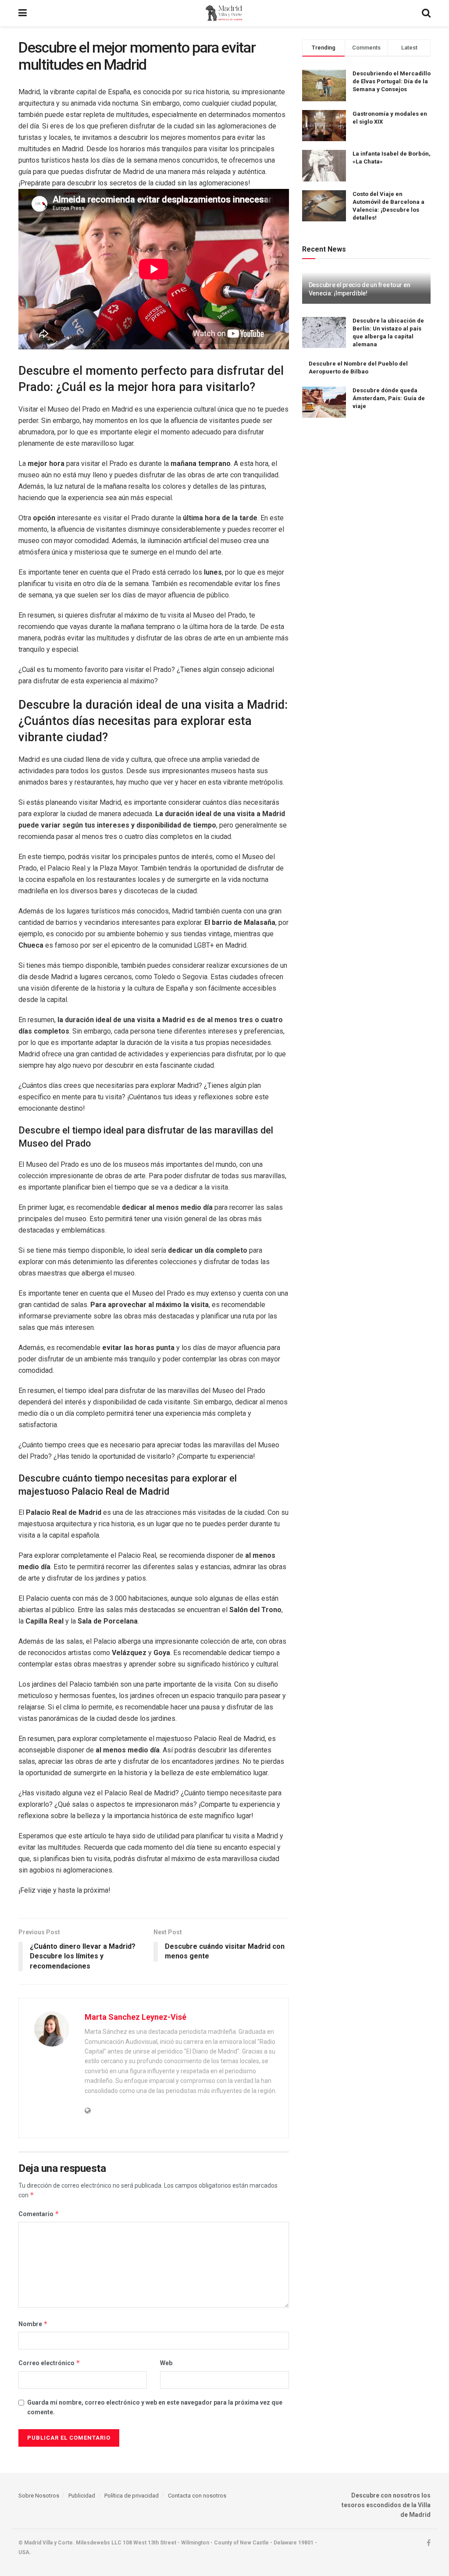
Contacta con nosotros (197, 2496)
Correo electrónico (49, 2363)
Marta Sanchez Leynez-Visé (135, 2017)
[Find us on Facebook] (429, 2543)
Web (166, 2363)
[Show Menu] (23, 13)
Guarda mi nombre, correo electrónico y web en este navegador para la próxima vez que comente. (155, 2407)
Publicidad (82, 2496)
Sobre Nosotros (39, 2496)
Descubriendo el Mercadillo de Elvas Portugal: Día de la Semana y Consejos (392, 81)
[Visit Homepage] (224, 13)
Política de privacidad (132, 2496)
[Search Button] (426, 13)
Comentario (39, 2214)
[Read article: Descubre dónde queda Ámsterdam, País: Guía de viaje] (324, 402)
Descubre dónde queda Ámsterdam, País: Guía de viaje (389, 398)
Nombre (33, 2324)
